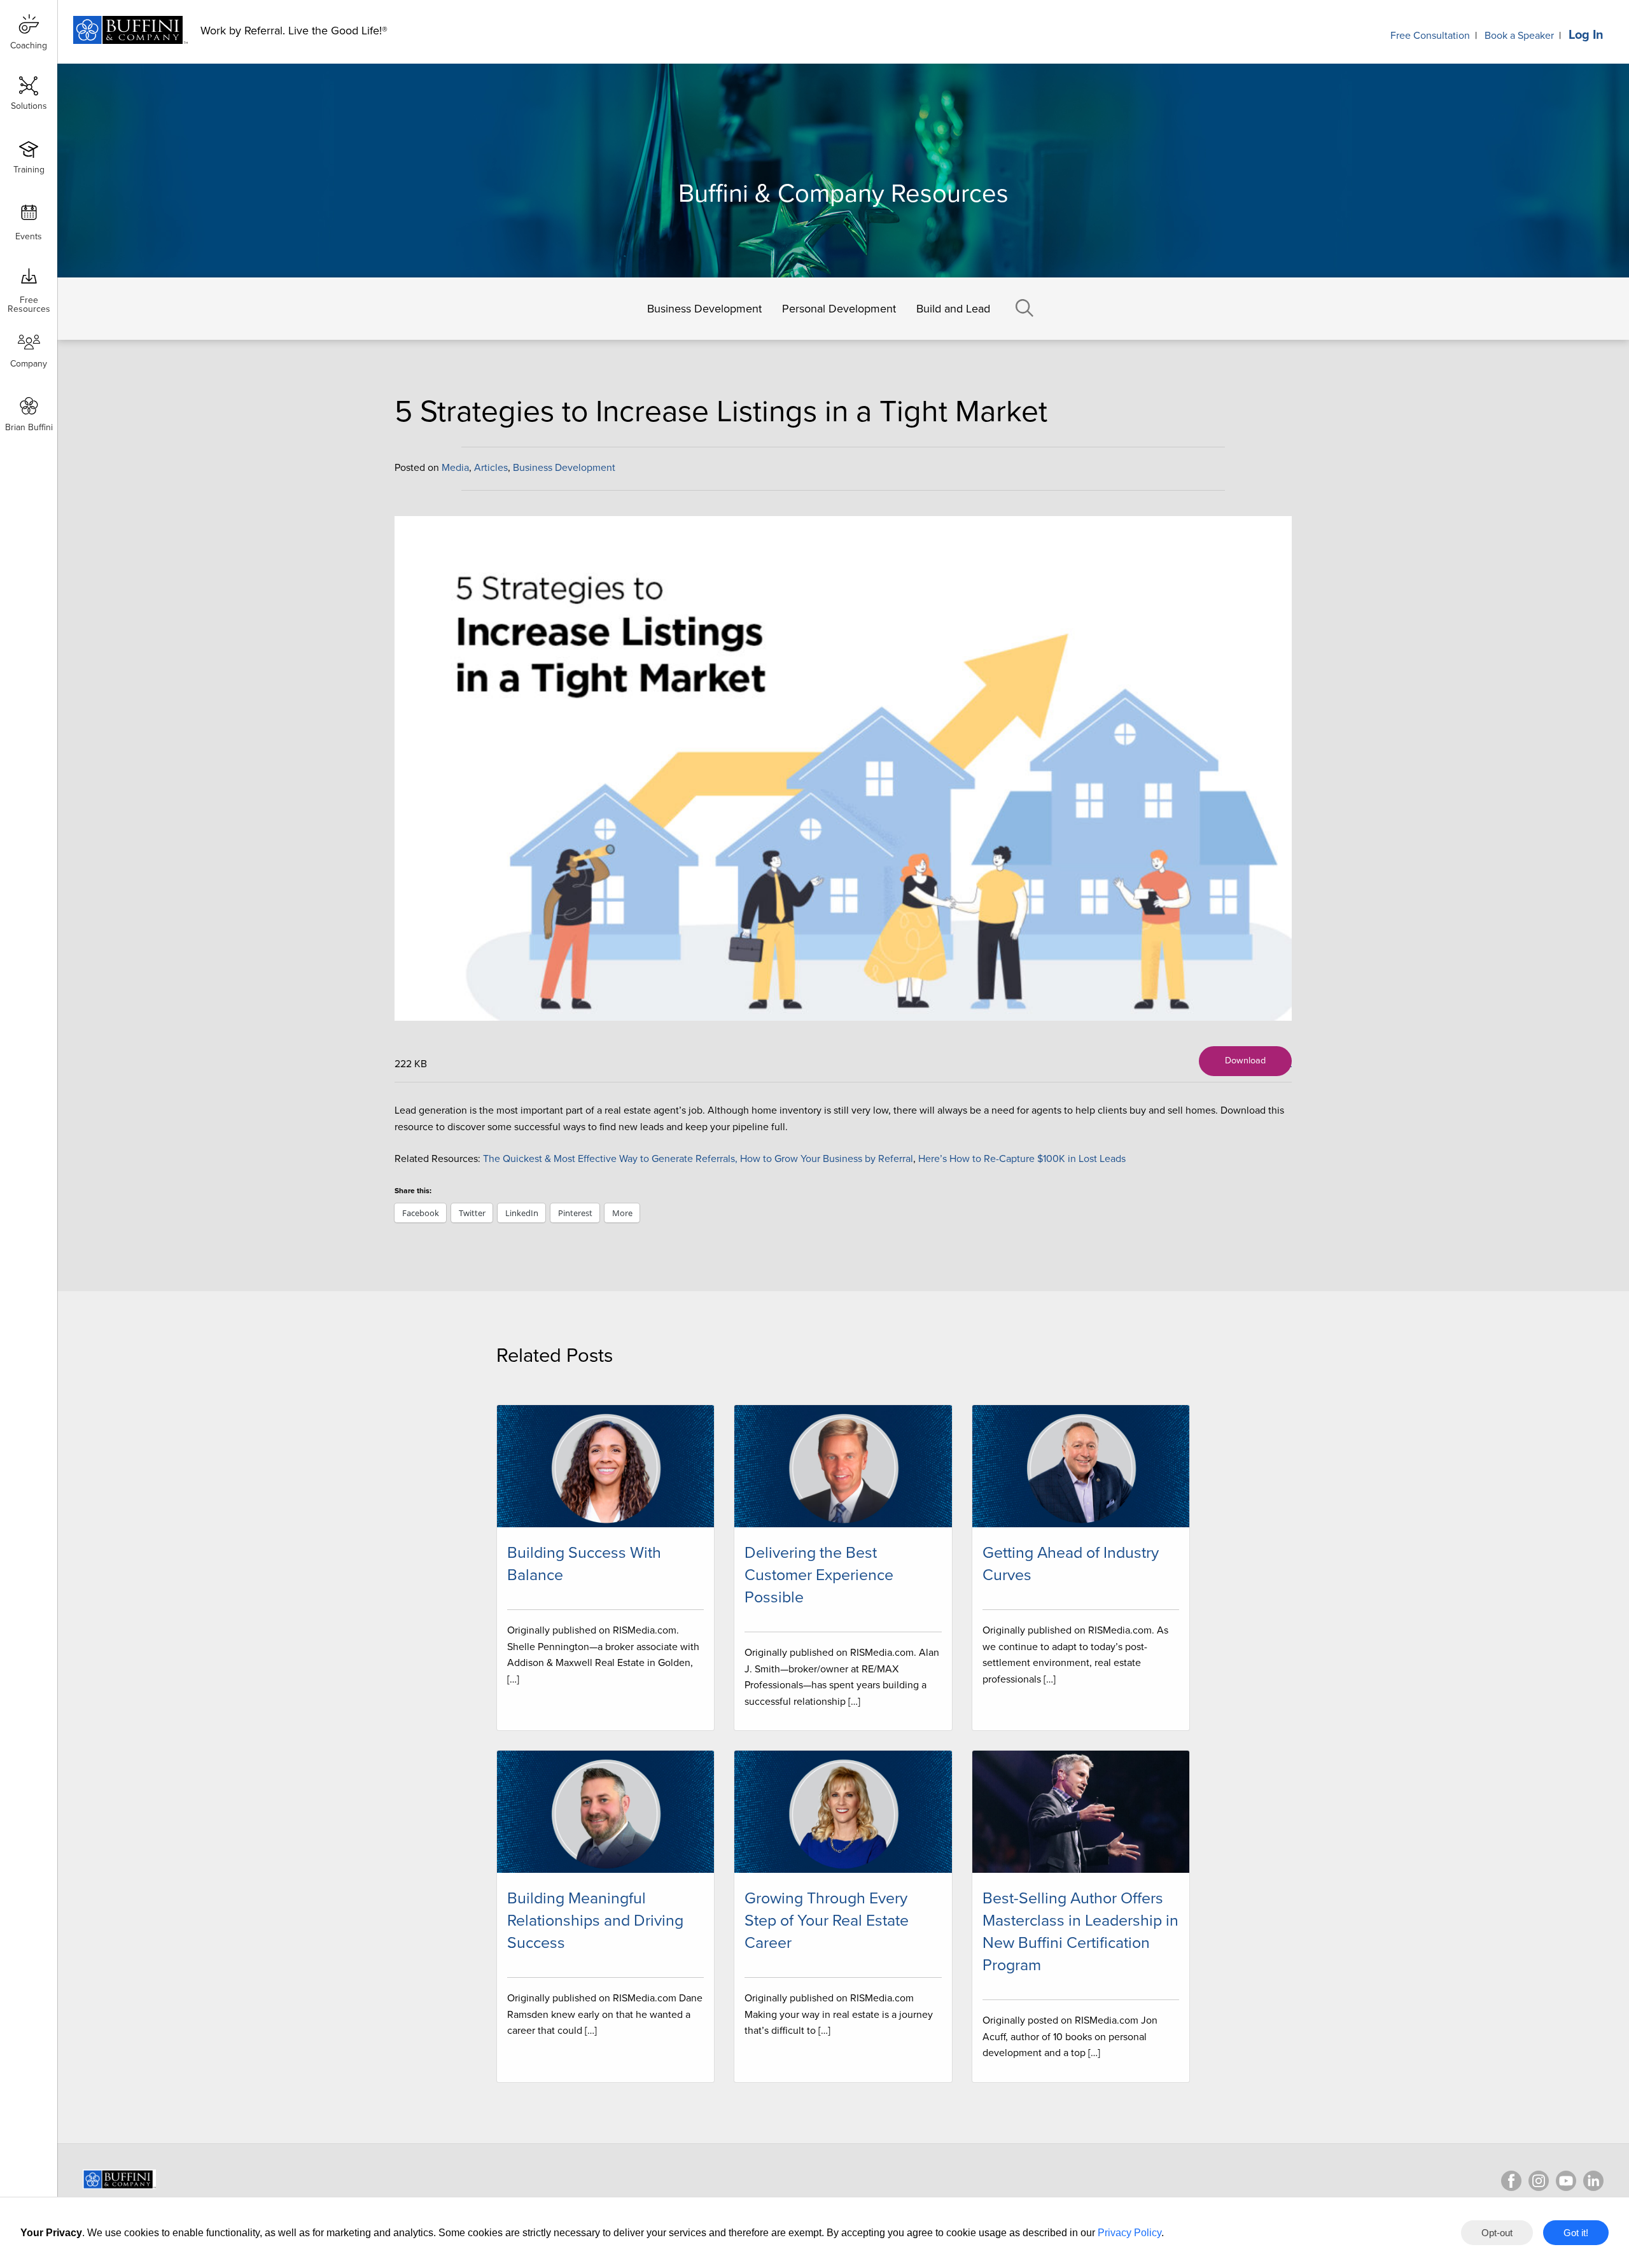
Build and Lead (953, 309)
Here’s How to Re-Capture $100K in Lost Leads (1022, 1159)
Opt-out (1497, 2233)
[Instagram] (1539, 2181)
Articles (491, 468)
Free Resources (29, 300)
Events (29, 236)
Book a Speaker (1519, 36)
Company (29, 364)
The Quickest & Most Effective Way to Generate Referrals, (610, 1159)
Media (455, 468)
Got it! (1576, 2233)
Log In (1586, 35)
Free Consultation (1430, 36)
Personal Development (839, 309)
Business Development (704, 309)
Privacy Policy (1129, 2233)
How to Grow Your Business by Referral (827, 1159)
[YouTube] (1566, 2181)
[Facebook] (1511, 2181)
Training (29, 170)
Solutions (29, 106)
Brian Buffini (29, 427)
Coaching (29, 45)
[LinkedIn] (1593, 2181)
